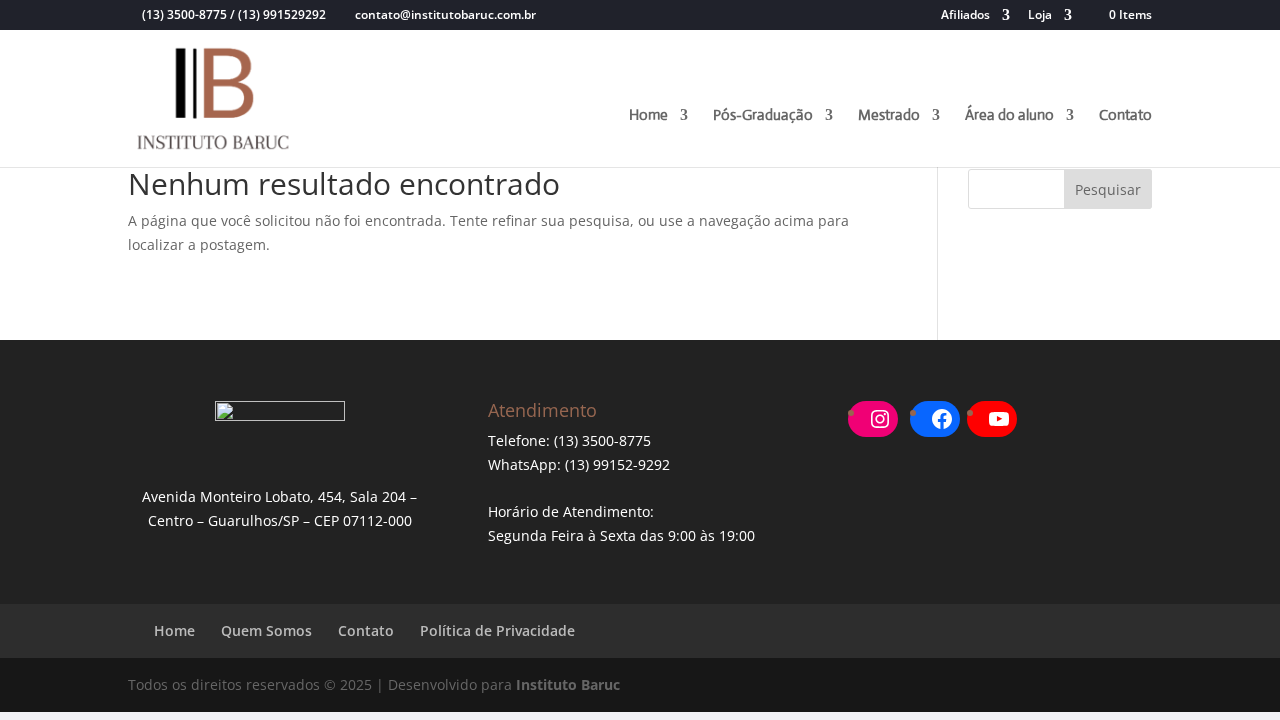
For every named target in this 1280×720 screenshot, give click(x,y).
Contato (1125, 116)
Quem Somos (266, 630)
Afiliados (965, 16)
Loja (1040, 16)
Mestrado (889, 116)
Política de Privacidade (497, 630)
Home (648, 116)
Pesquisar (1108, 189)
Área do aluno (1009, 116)
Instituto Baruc (568, 684)
